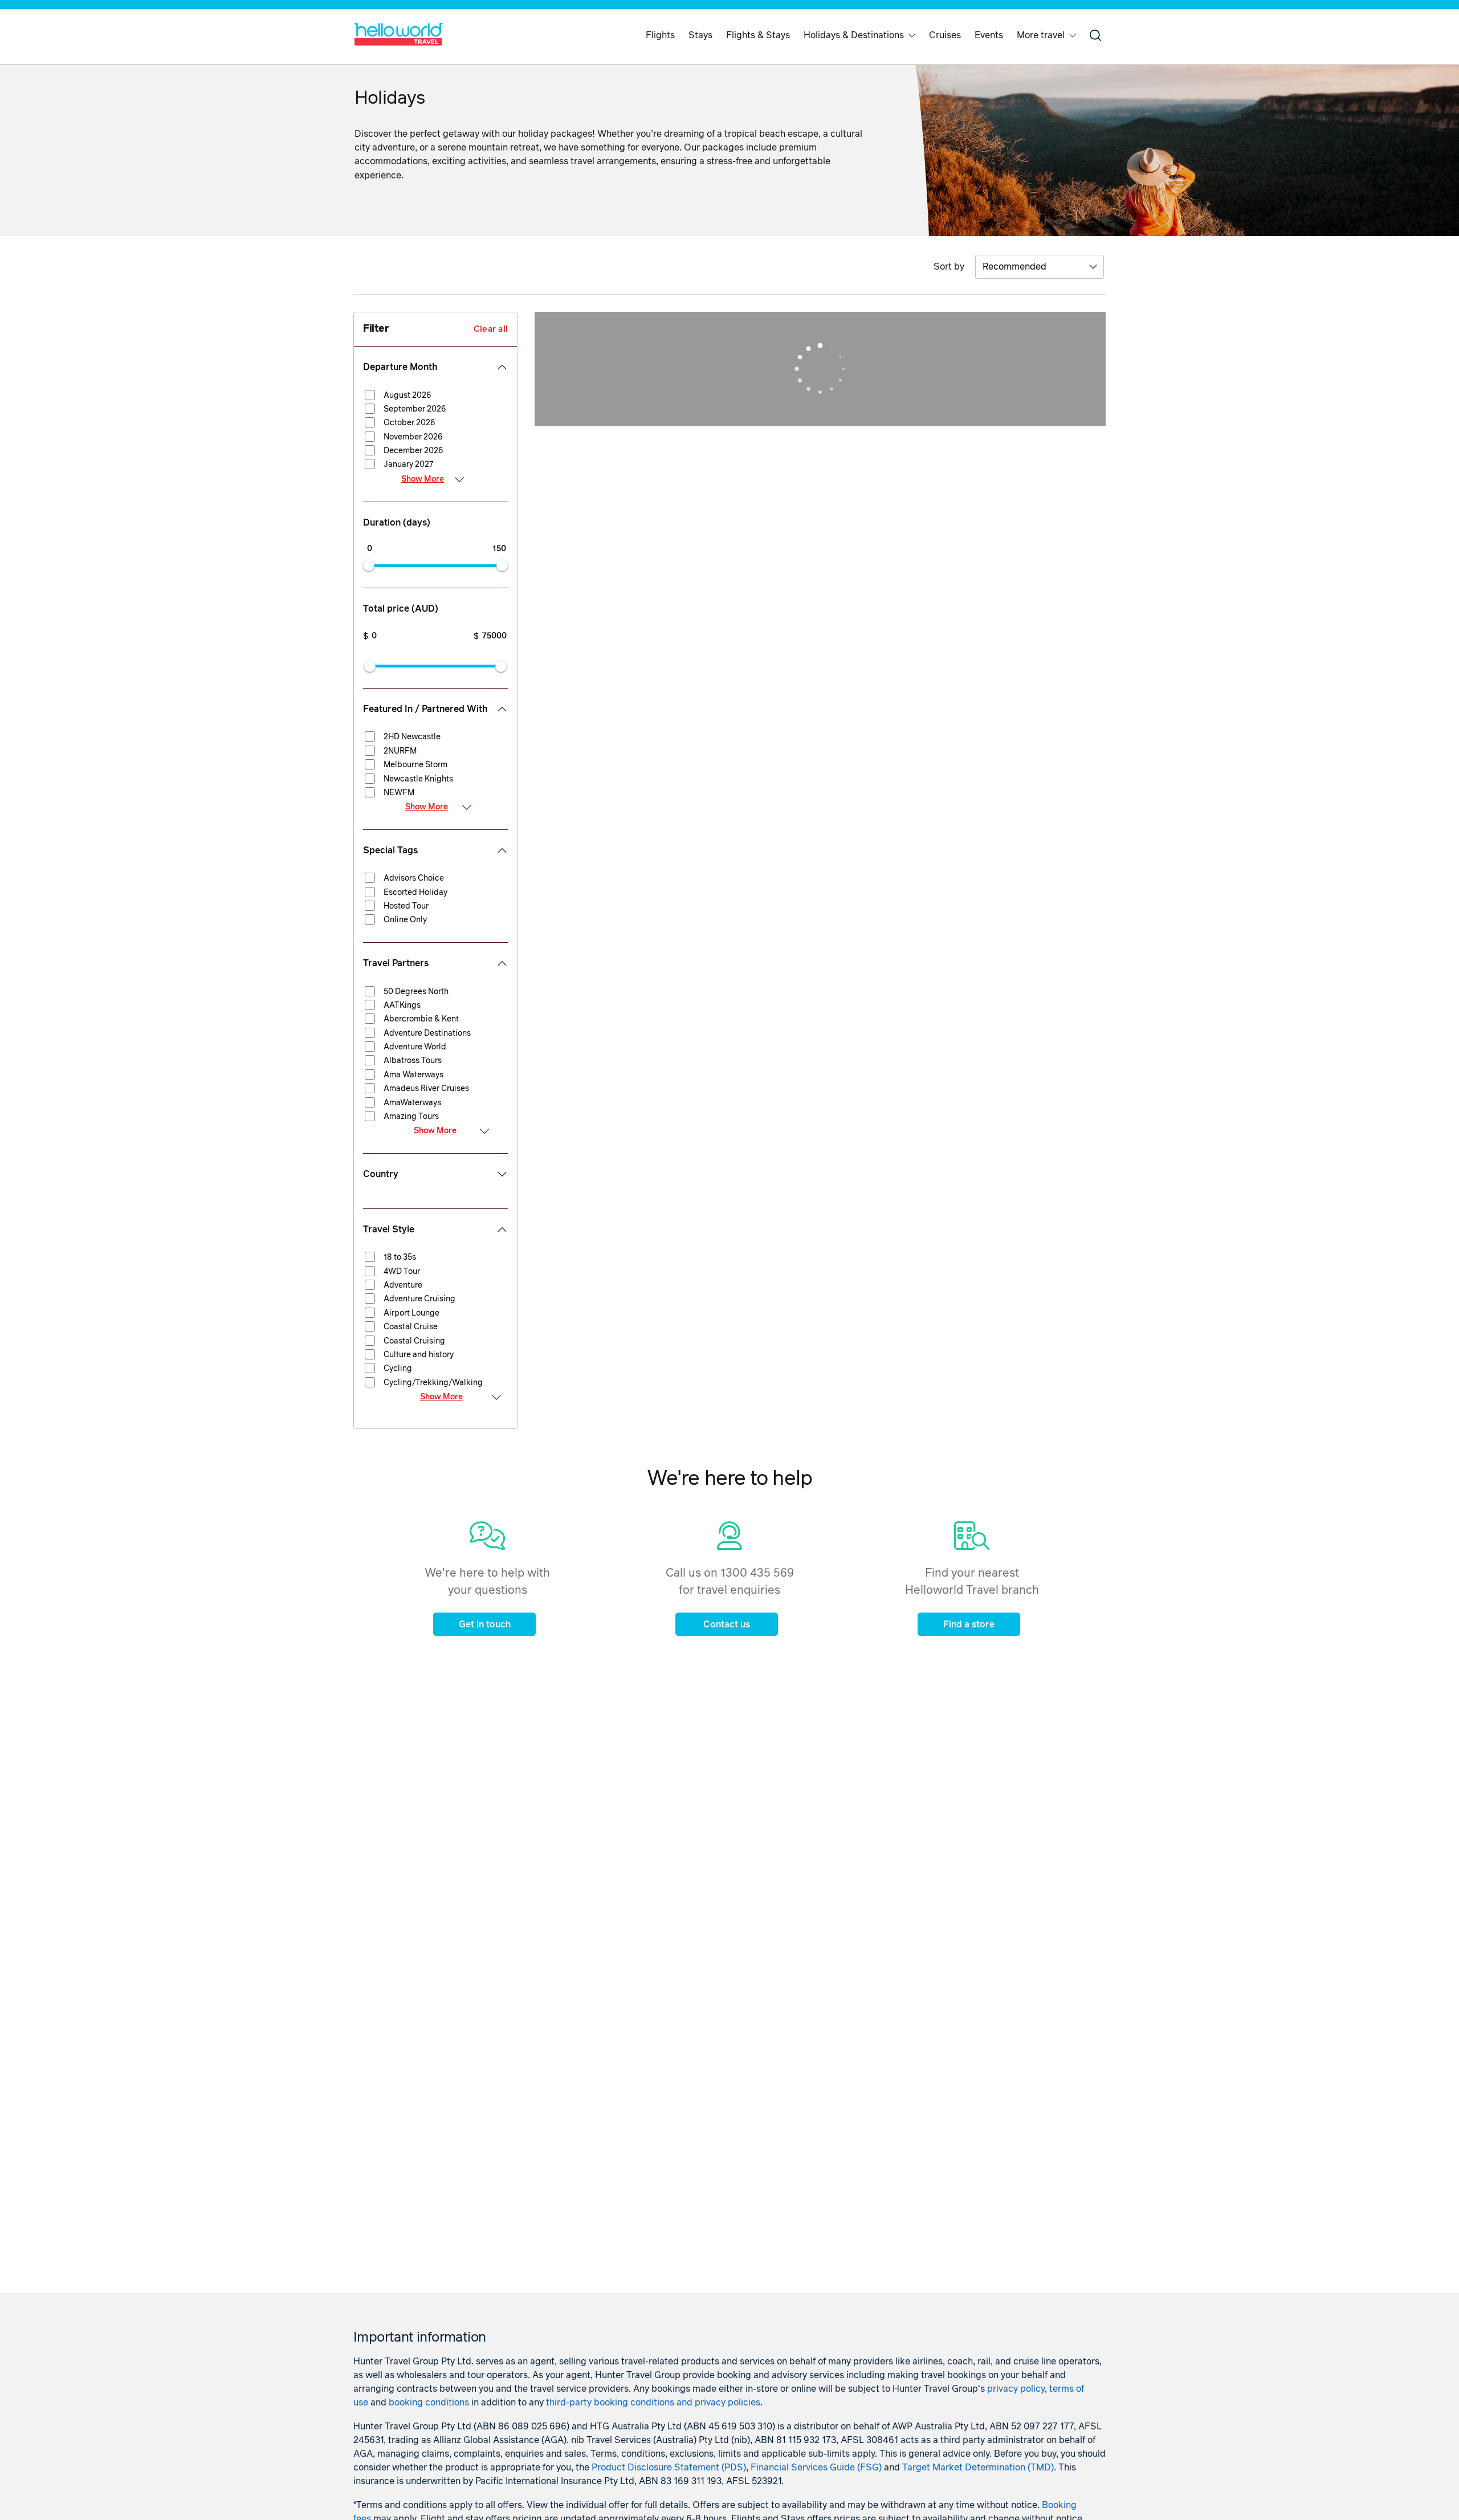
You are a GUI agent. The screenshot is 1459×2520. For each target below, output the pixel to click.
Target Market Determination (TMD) (978, 2468)
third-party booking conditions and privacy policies (653, 2403)
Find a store (969, 1625)
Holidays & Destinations (854, 35)
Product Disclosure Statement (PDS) (669, 2468)
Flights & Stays (758, 35)
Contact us (727, 1625)
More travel (1041, 35)
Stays (700, 35)
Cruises (945, 35)
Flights (660, 35)
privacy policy (1016, 2389)
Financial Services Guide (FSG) (816, 2468)
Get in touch (485, 1625)
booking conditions (429, 2403)
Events (989, 35)
